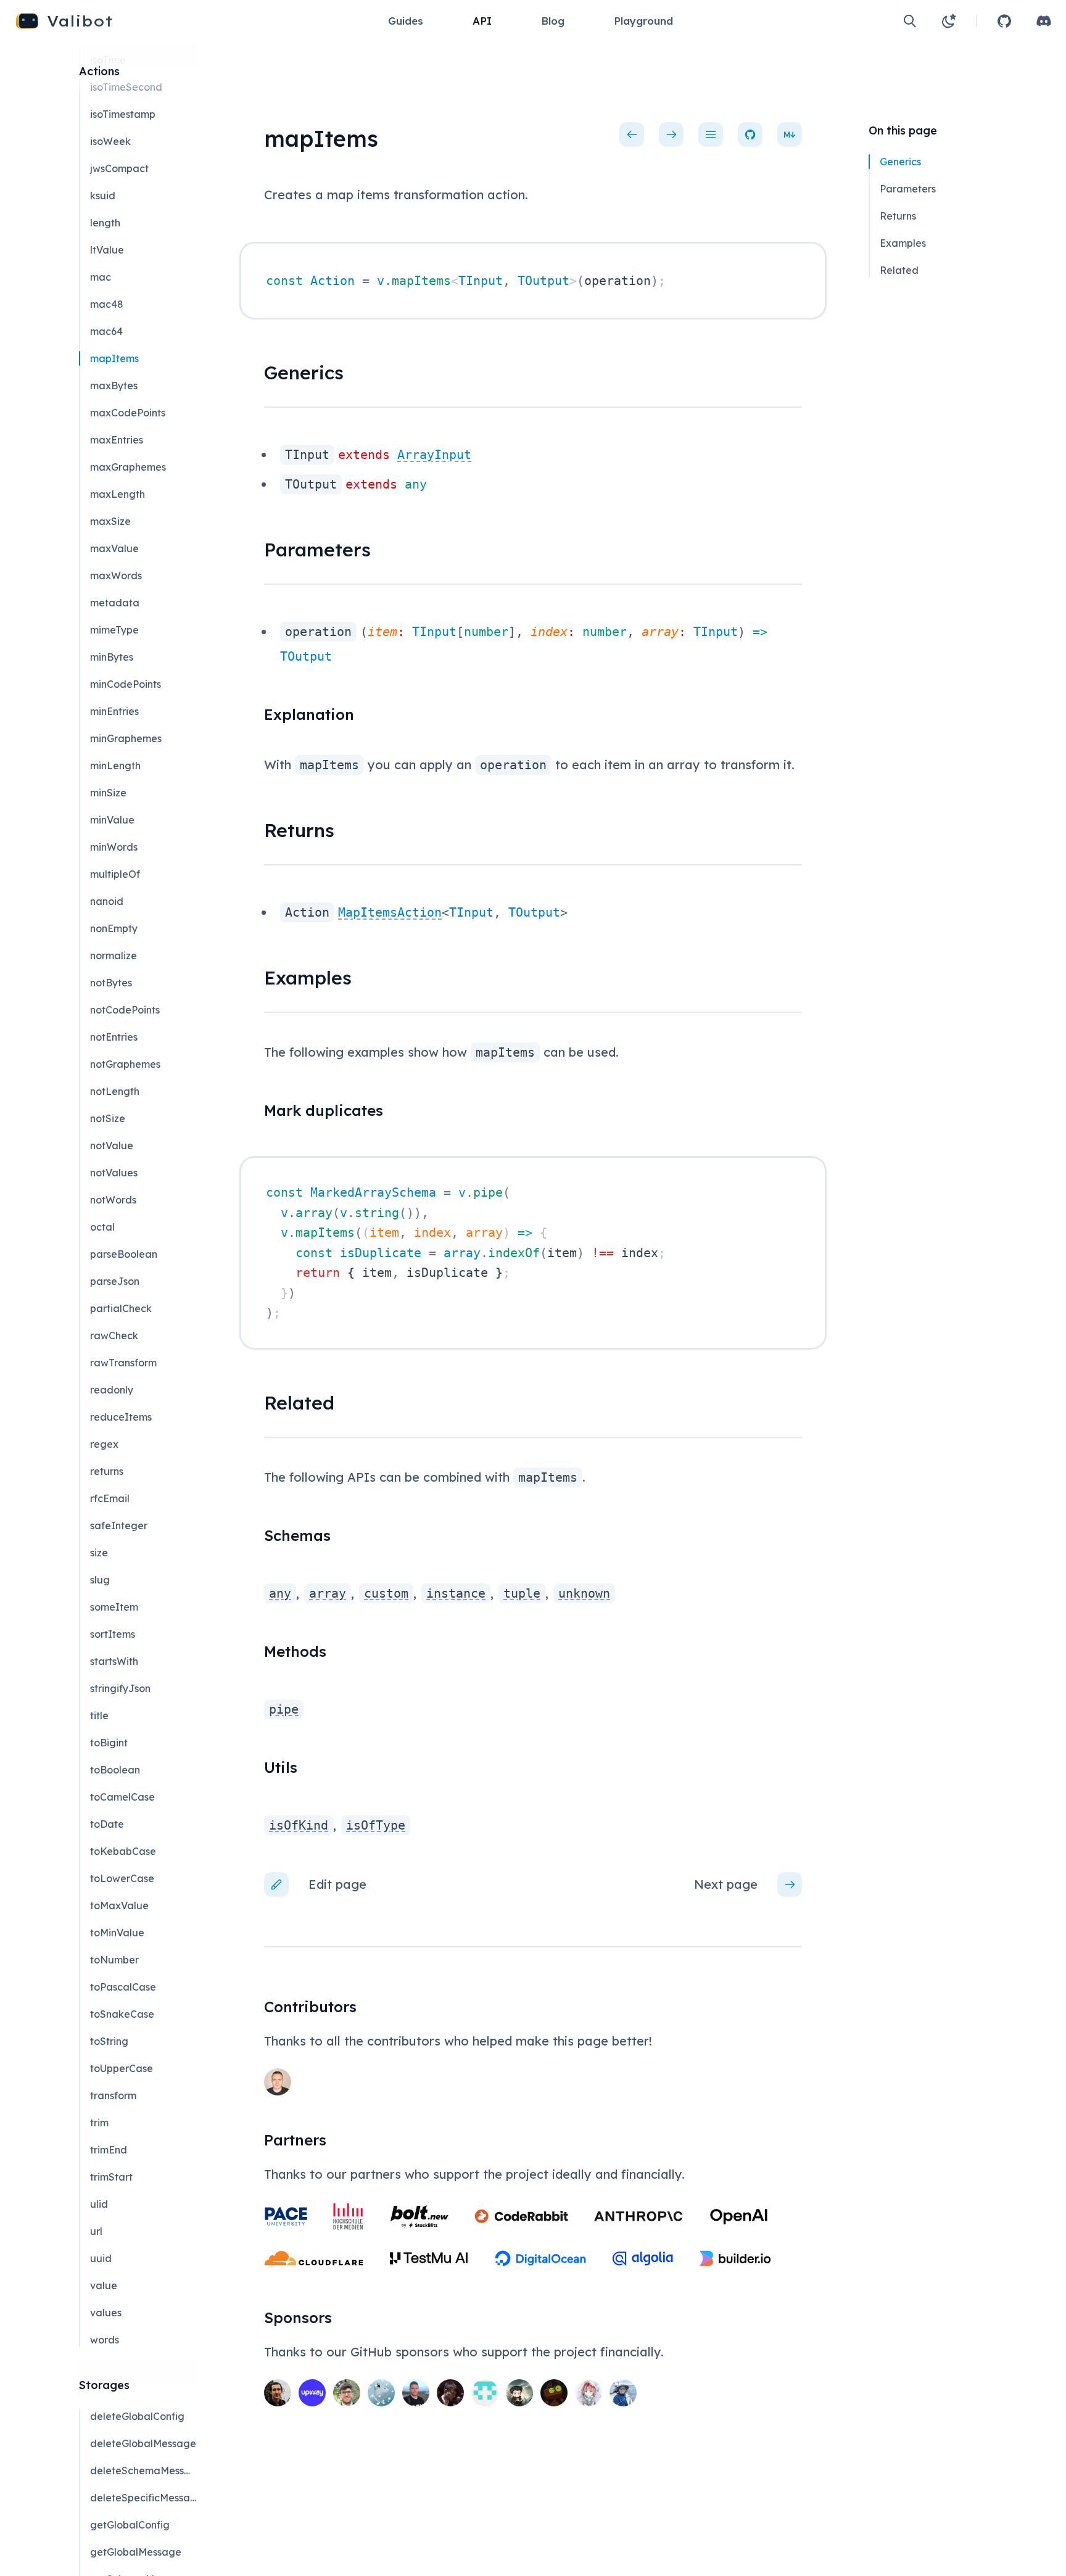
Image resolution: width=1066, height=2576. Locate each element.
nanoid (107, 901)
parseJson (115, 1281)
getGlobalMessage (136, 2552)
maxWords (116, 576)
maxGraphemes (128, 467)
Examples (903, 243)
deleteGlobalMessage (143, 2443)
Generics (900, 162)
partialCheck (121, 1308)
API (482, 21)
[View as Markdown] (790, 134)
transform (113, 2095)
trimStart (111, 2177)
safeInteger (119, 1525)
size (99, 1553)
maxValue (114, 548)
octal (102, 1227)
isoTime (108, 60)
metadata (115, 603)
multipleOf (115, 874)
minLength (115, 766)
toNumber (114, 1960)
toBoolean (115, 1770)
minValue (112, 820)
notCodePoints (125, 1010)
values (106, 2313)
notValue (112, 1146)
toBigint (109, 1743)
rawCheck (114, 1335)
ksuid (103, 196)
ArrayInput (434, 455)
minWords (114, 847)
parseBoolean (124, 1254)
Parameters (908, 189)
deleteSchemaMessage (143, 2471)
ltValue (107, 250)
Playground (643, 21)
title (99, 1715)
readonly (112, 1390)
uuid (101, 2258)
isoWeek (110, 141)
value (104, 2285)
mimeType (114, 630)
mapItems (114, 358)
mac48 (107, 304)
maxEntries (117, 440)
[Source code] (750, 134)
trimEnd (109, 2150)
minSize (108, 793)
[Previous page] (632, 134)
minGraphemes (126, 738)
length (105, 223)
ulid (99, 2204)
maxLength (118, 494)
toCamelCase (122, 1797)
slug (100, 1580)
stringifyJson (120, 1688)
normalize (114, 956)
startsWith (114, 1661)
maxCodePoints (128, 413)
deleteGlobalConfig (137, 2416)
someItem (114, 1607)
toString (109, 2041)
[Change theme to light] (949, 21)
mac (101, 277)
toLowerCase (122, 1878)
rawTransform (123, 1363)
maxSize (110, 521)
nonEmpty (114, 928)
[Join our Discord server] (1044, 21)
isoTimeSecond (126, 87)
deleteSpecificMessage (143, 2498)
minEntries (114, 711)
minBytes (112, 657)
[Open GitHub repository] (1004, 21)
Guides (406, 21)
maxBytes (114, 386)
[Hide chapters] (711, 134)
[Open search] (910, 21)
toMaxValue (119, 1905)
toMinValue (117, 1933)
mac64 (106, 331)
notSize (108, 1118)
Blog (553, 21)
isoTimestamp (123, 114)
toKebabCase (123, 1851)
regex (104, 1444)
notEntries (114, 1037)
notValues (114, 1173)
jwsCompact (119, 168)
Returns (898, 216)
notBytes (111, 983)
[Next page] (671, 134)
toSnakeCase (122, 2014)
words (105, 2340)
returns (107, 1471)
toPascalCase (123, 1987)
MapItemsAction (390, 912)
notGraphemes (125, 1064)
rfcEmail (110, 1498)
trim (99, 2123)
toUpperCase (122, 2068)
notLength (115, 1091)
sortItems (113, 1634)
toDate (107, 1824)
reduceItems (121, 1417)
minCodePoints (126, 684)
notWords (113, 1200)
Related (899, 270)
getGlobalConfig (130, 2525)
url (96, 2231)
